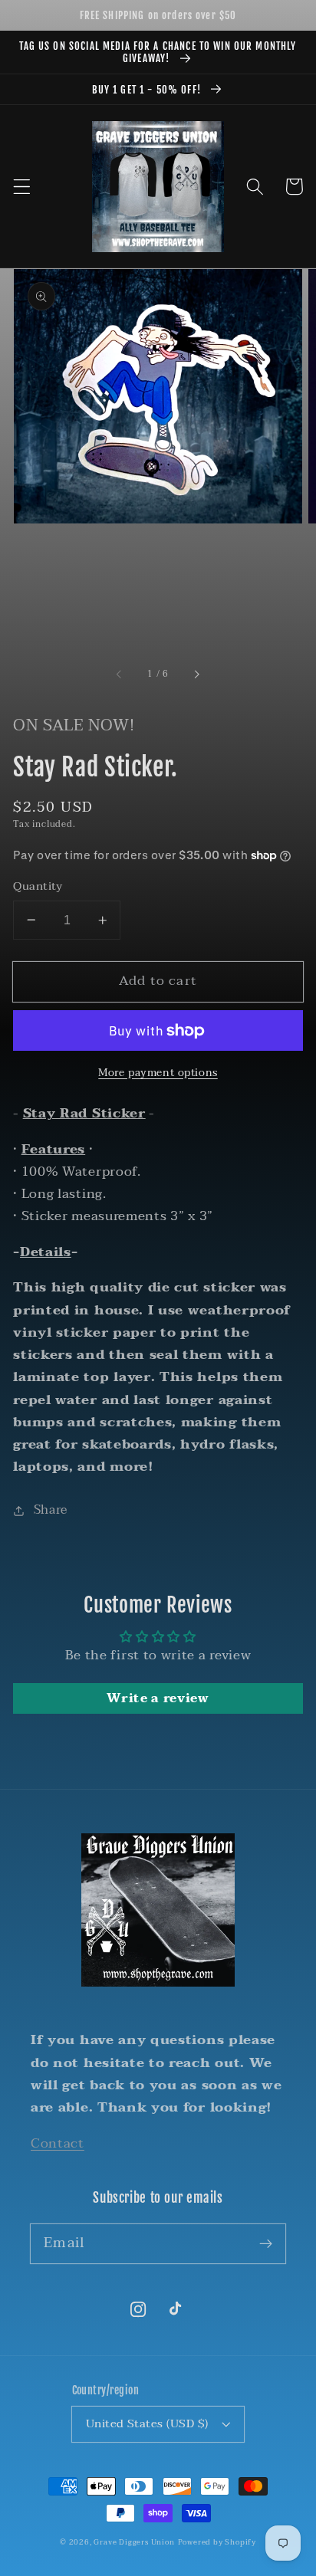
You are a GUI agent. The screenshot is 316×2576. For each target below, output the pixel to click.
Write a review (158, 1698)
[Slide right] (196, 675)
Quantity (38, 886)
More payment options (158, 1073)
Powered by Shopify (217, 2542)
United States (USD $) (147, 2423)
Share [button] (51, 1510)
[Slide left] (120, 675)
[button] (22, 187)
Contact (58, 2143)
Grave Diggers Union (134, 2542)
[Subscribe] (266, 2244)
